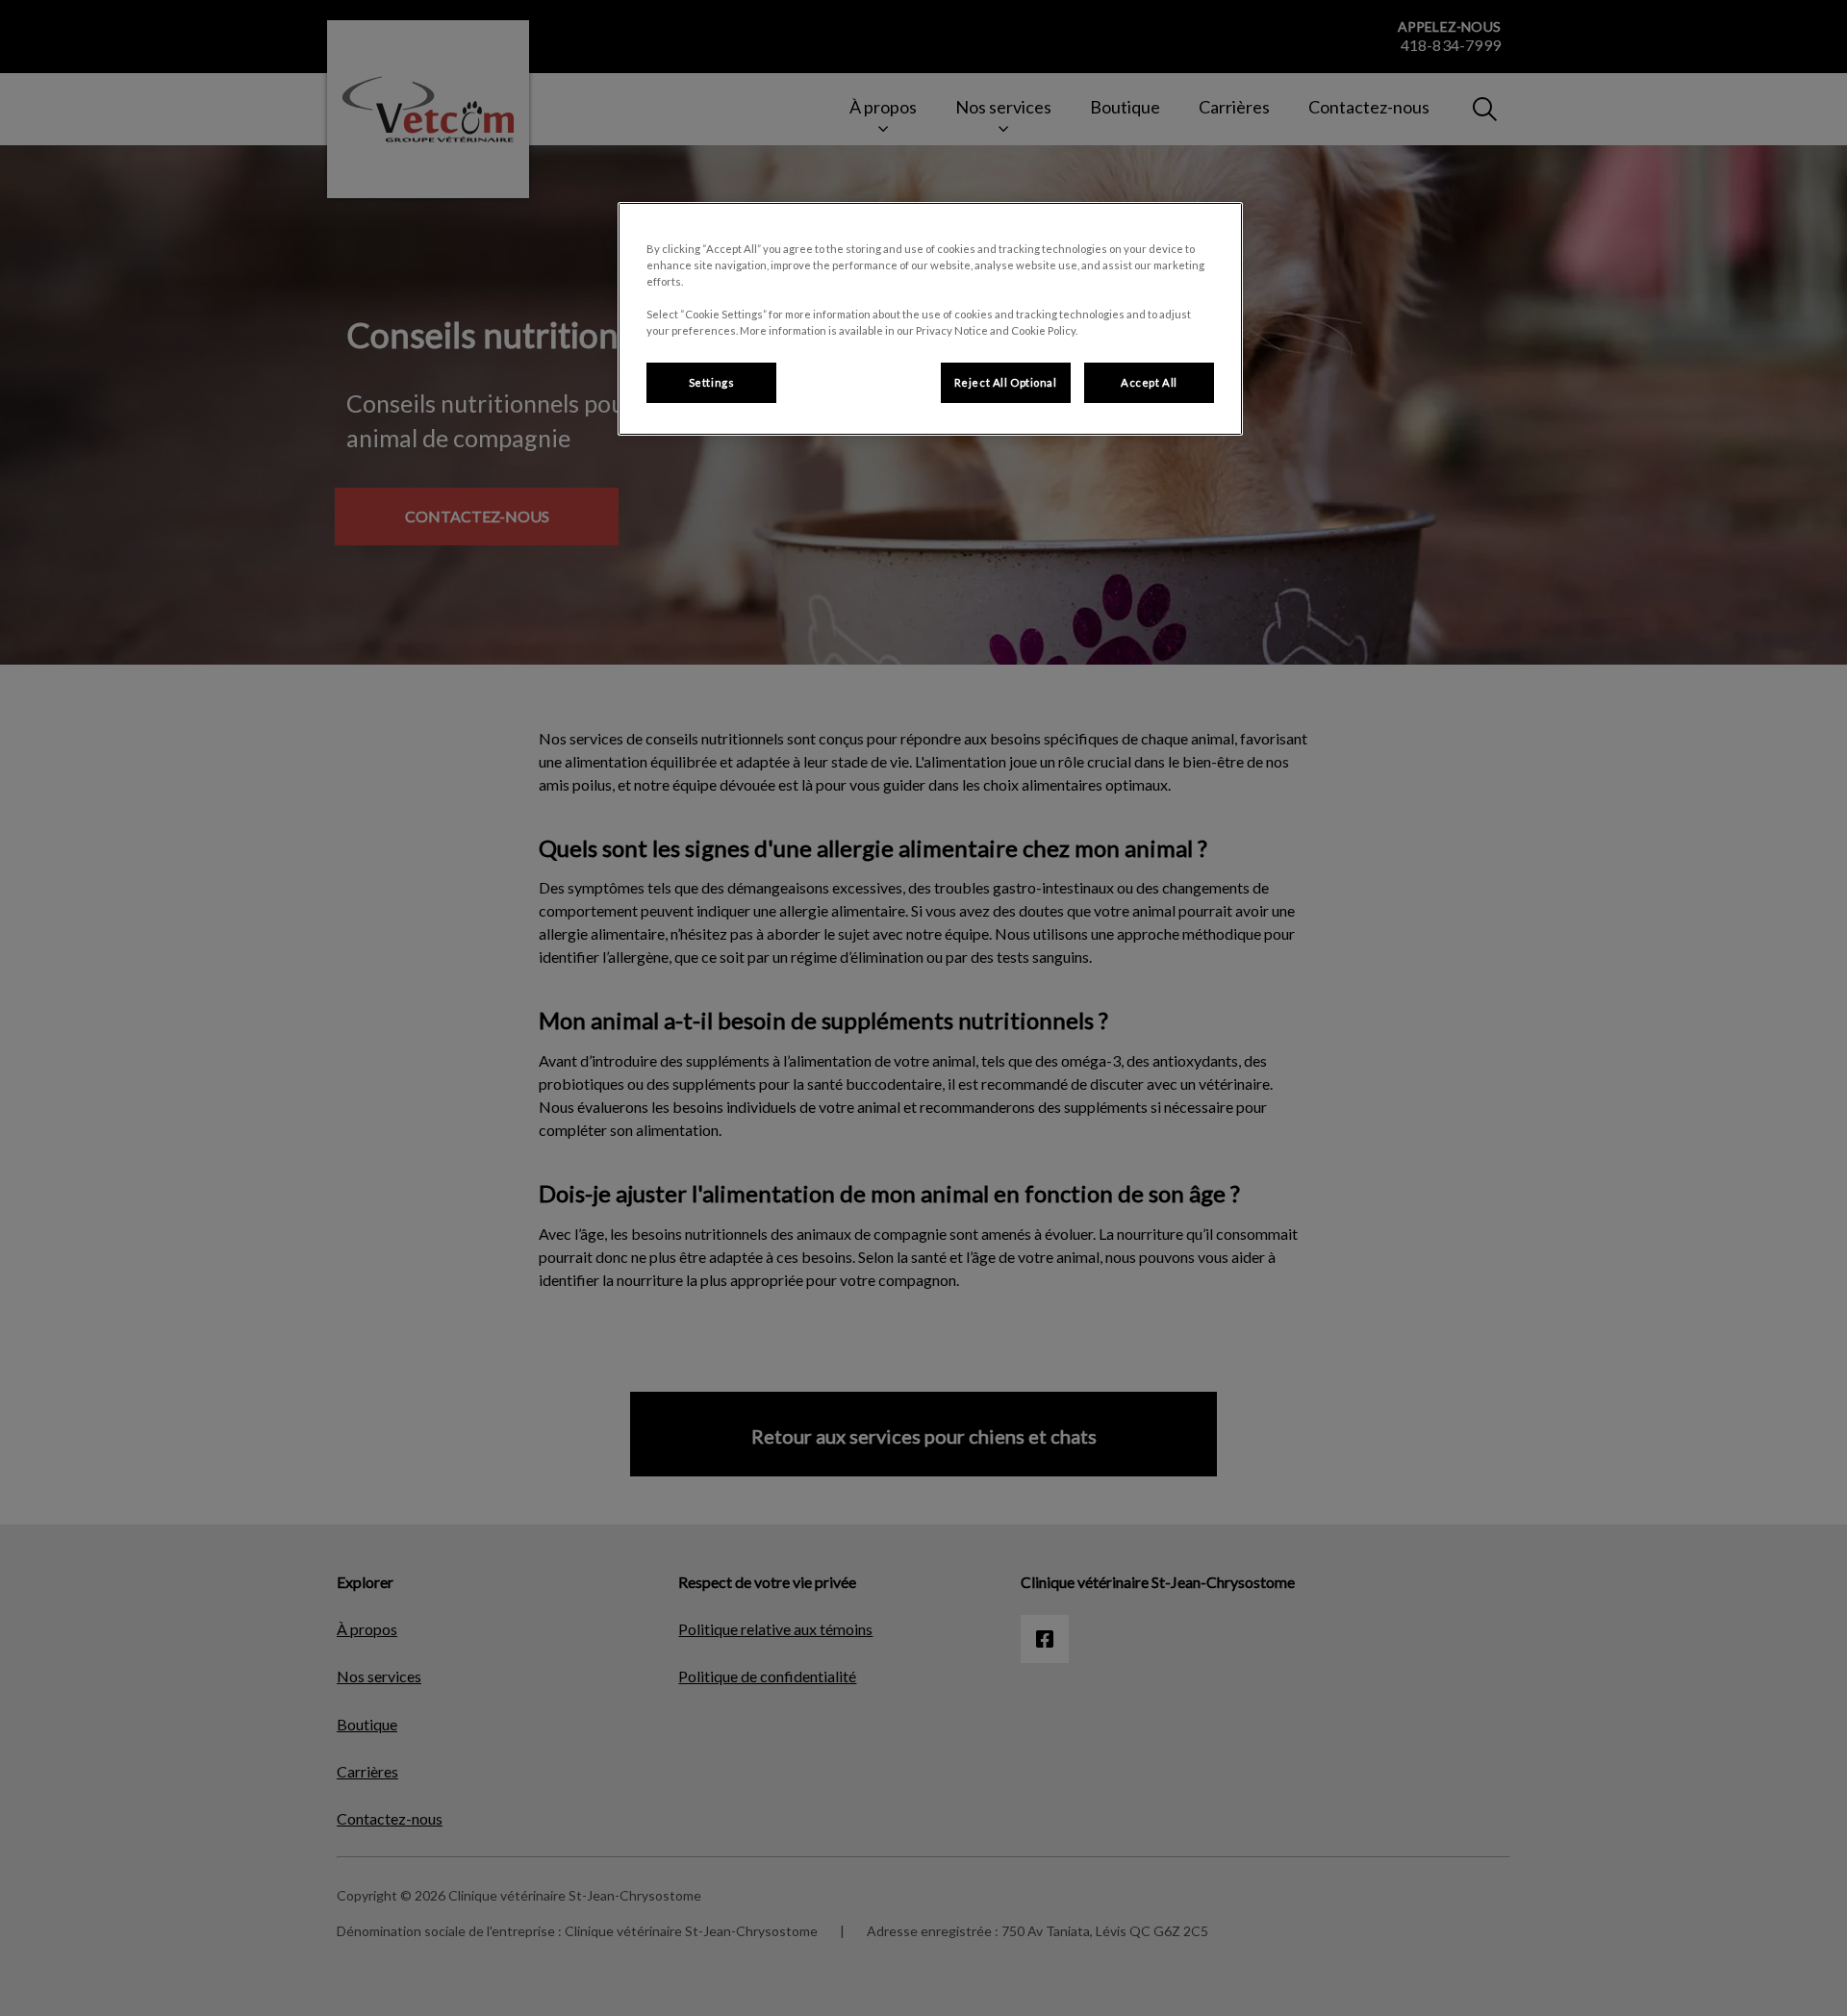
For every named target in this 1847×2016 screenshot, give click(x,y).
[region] (930, 319)
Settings (712, 382)
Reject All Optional (1006, 382)
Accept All (1149, 382)
